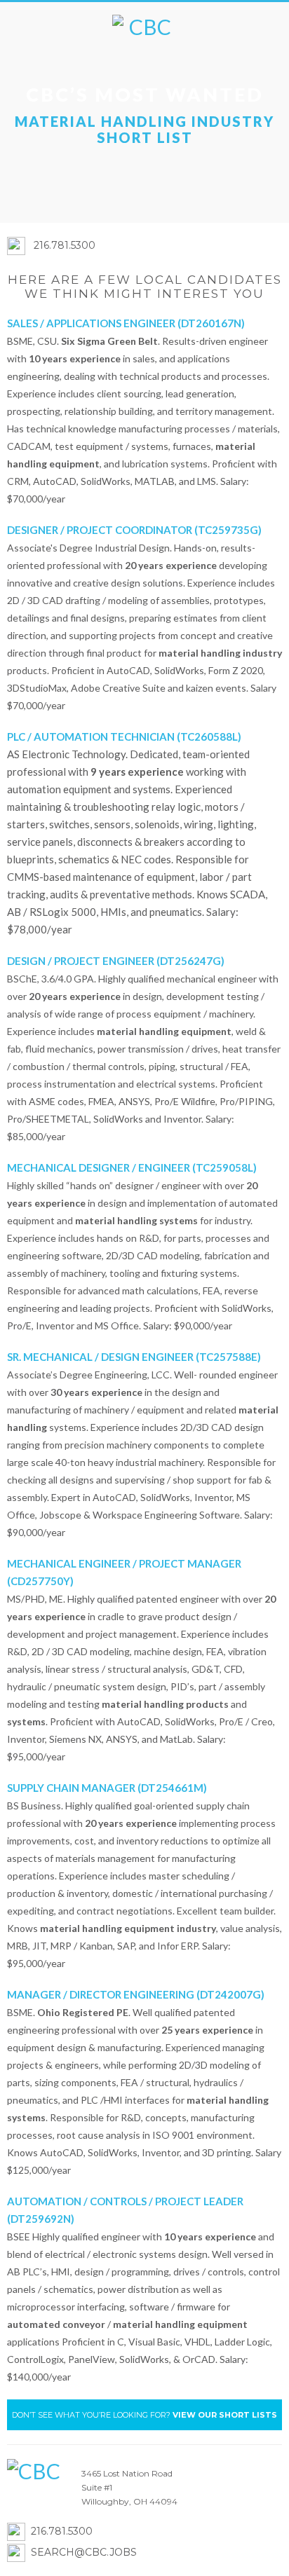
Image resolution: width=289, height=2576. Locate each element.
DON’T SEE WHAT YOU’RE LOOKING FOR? (144, 2415)
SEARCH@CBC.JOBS (84, 2552)
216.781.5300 (65, 245)
